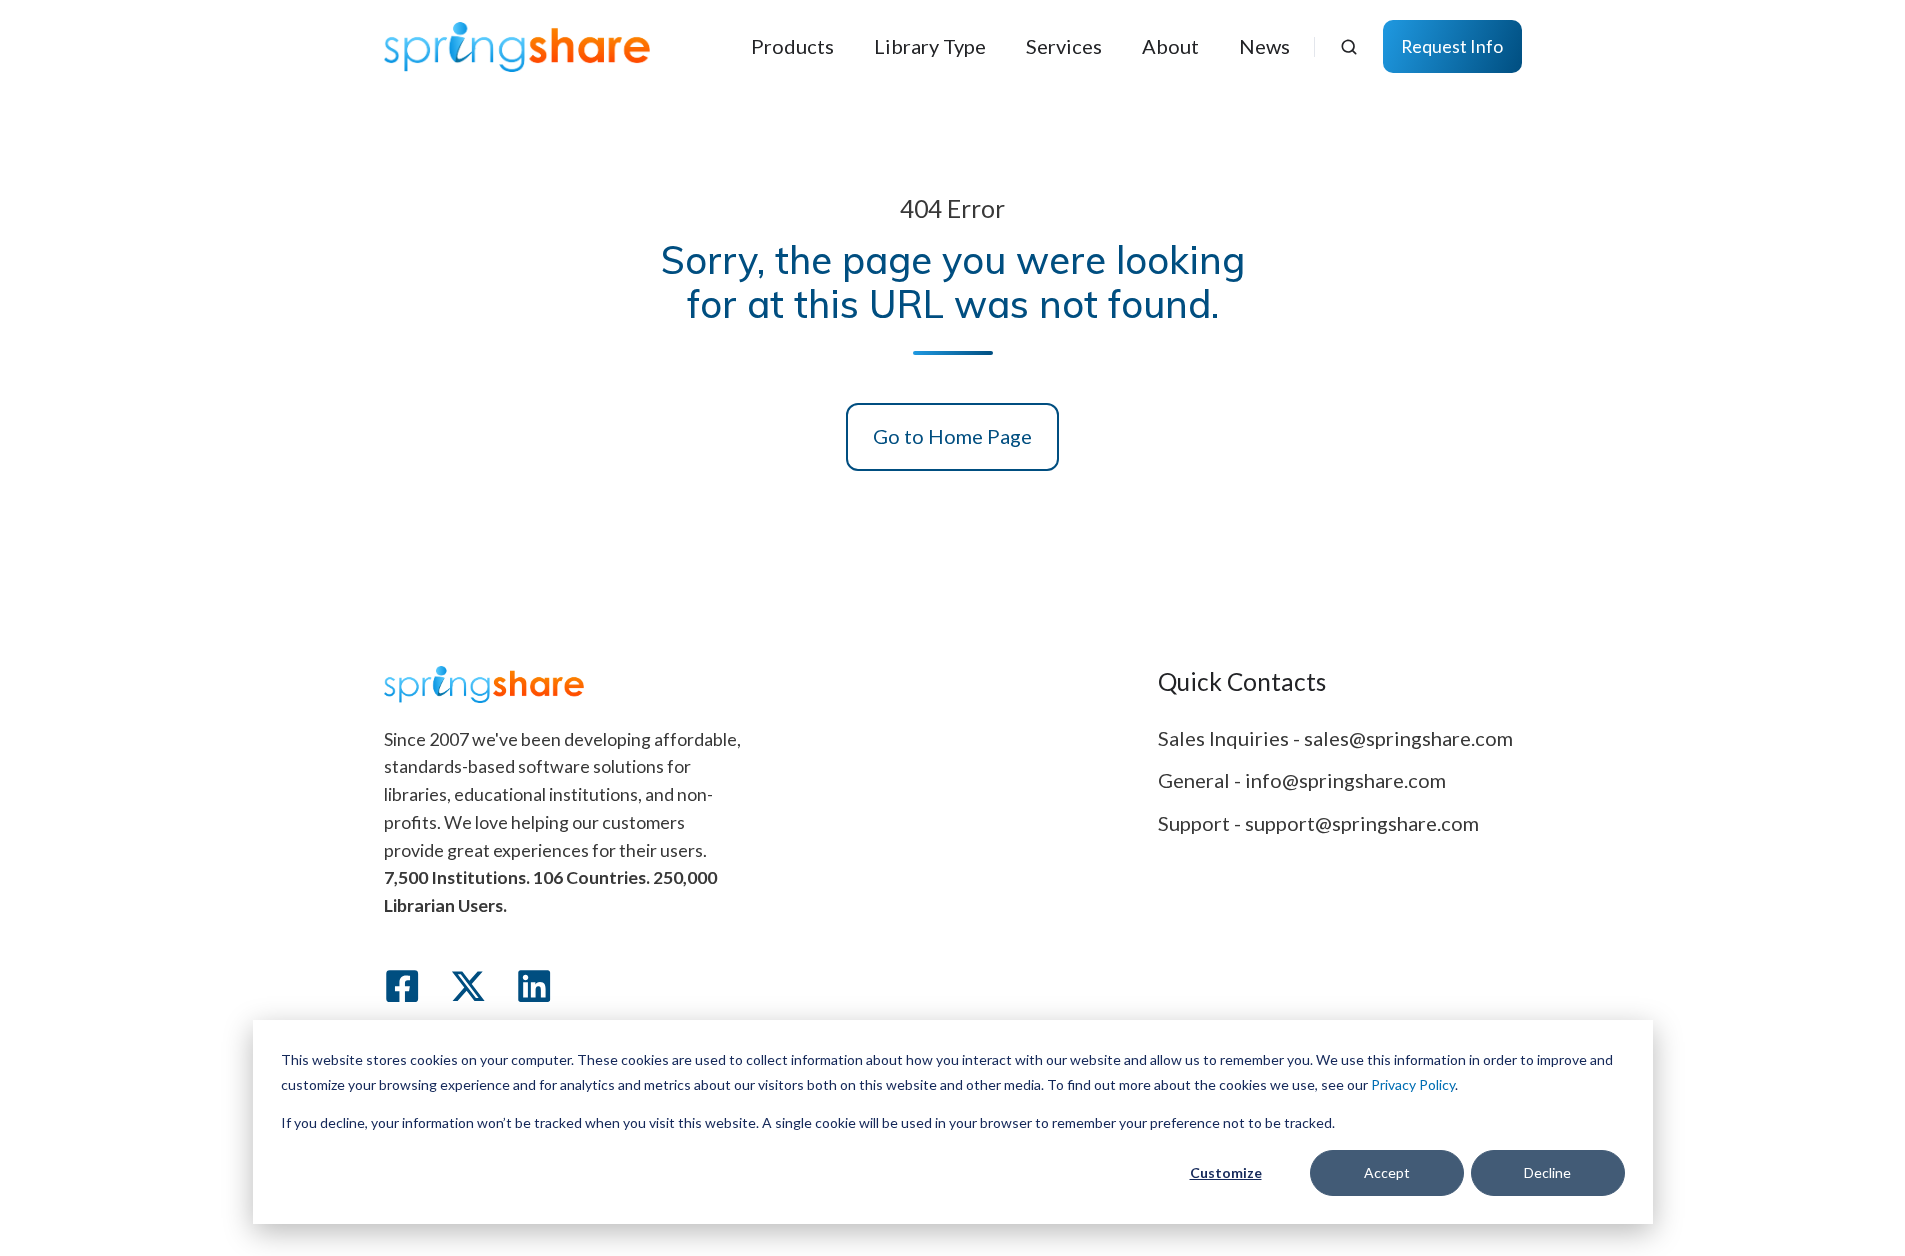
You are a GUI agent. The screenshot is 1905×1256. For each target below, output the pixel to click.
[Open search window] (1349, 47)
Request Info (1452, 46)
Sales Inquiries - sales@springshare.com (1335, 738)
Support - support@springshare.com (1318, 823)
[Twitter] (468, 986)
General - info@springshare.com (1302, 780)
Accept (1387, 1172)
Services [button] (1064, 46)
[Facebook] (402, 986)
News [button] (1264, 46)
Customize (1226, 1172)
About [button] (1170, 46)
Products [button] (792, 46)
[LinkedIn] (534, 986)
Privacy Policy (1413, 1084)
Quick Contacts (1242, 681)
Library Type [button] (930, 46)
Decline (1547, 1172)
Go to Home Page (952, 436)
